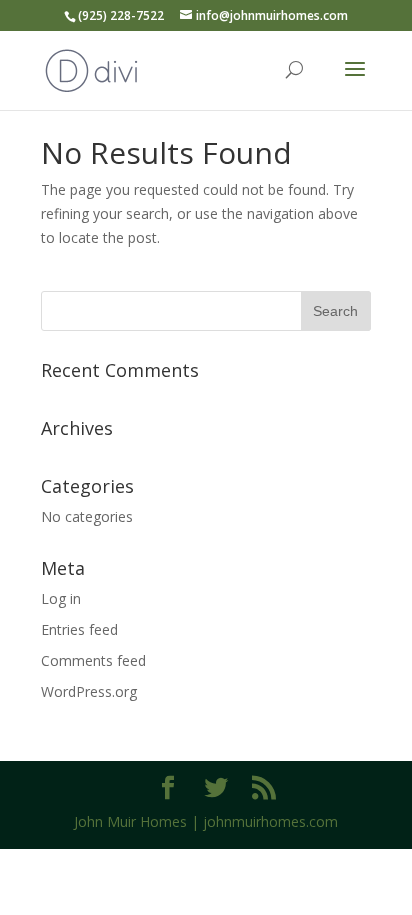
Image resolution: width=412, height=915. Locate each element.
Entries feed (79, 629)
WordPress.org (89, 691)
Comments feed (93, 660)
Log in (61, 598)
